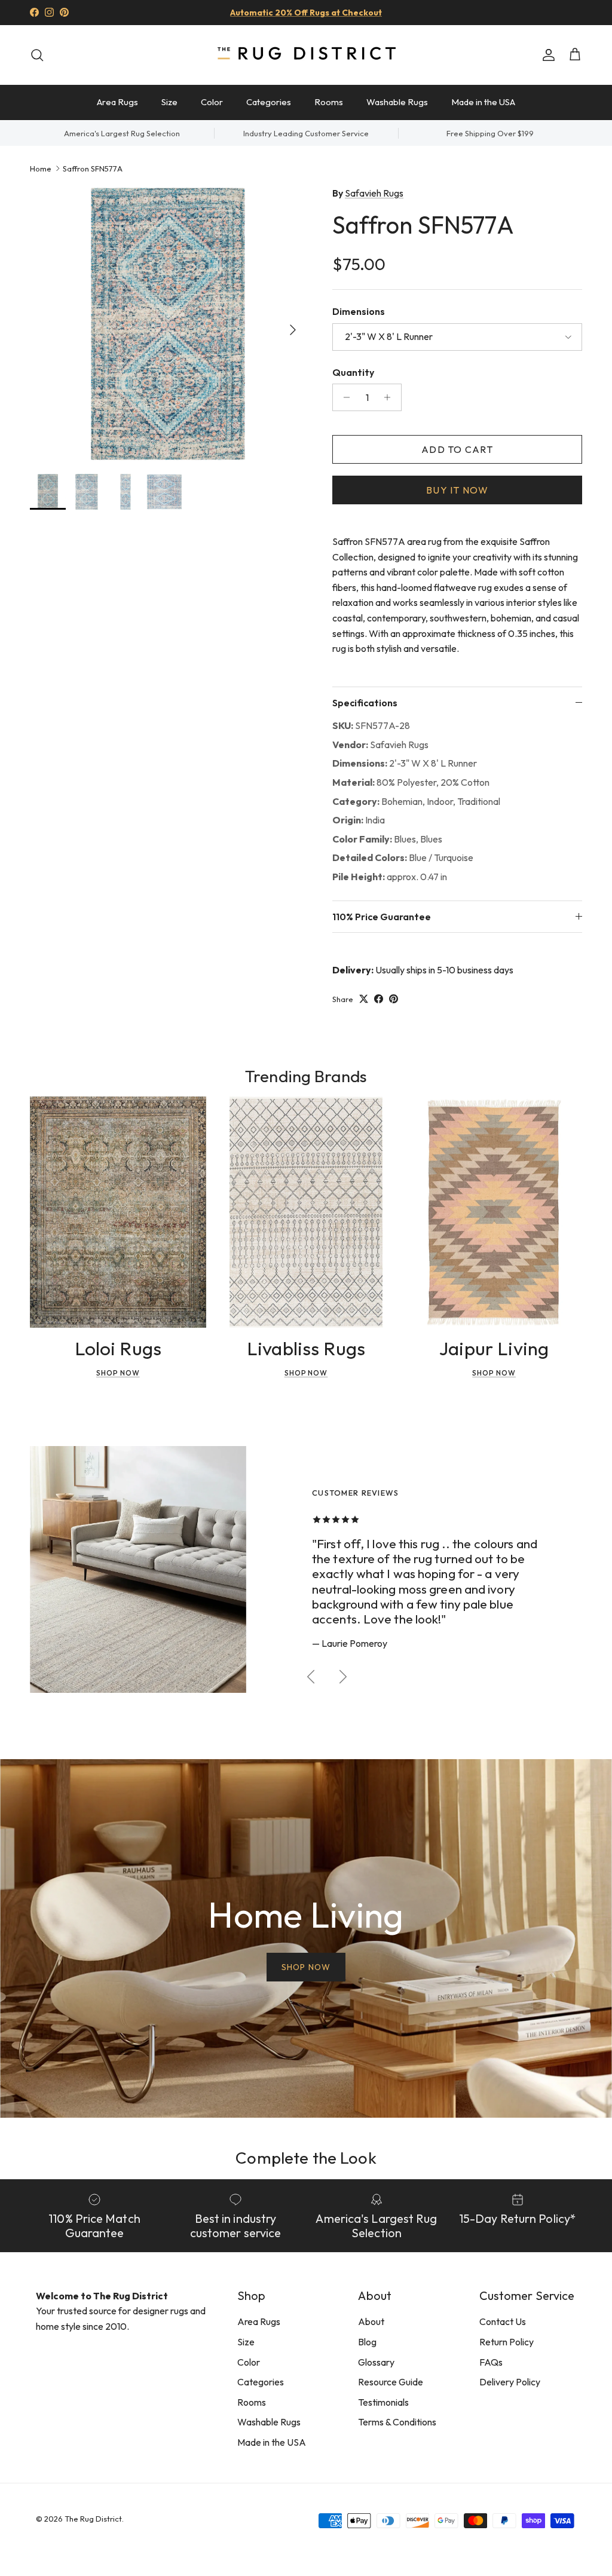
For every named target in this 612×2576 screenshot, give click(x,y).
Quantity (353, 372)
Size (169, 102)
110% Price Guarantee (382, 917)
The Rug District (93, 2519)
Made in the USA (483, 102)
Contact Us (503, 2321)
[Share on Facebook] (379, 999)
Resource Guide (391, 2382)
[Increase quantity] (391, 397)
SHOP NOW (306, 1967)
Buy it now (457, 490)
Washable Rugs (397, 102)
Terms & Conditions (397, 2422)
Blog (367, 2342)
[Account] (546, 55)
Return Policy (507, 2342)
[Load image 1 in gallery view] (168, 324)
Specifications (365, 703)
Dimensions (359, 311)
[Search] (37, 55)
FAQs (491, 2362)
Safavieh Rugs (374, 193)
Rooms (329, 102)
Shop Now (118, 1373)
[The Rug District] (306, 55)
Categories (269, 102)
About (371, 2321)
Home (41, 168)
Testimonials (383, 2402)
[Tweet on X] (364, 999)
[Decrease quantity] (343, 397)
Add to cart (457, 449)
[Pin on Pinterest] (394, 999)
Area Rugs (117, 102)
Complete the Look (306, 2157)
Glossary (376, 2362)
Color (212, 102)
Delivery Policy (510, 2382)
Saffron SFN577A (93, 168)
